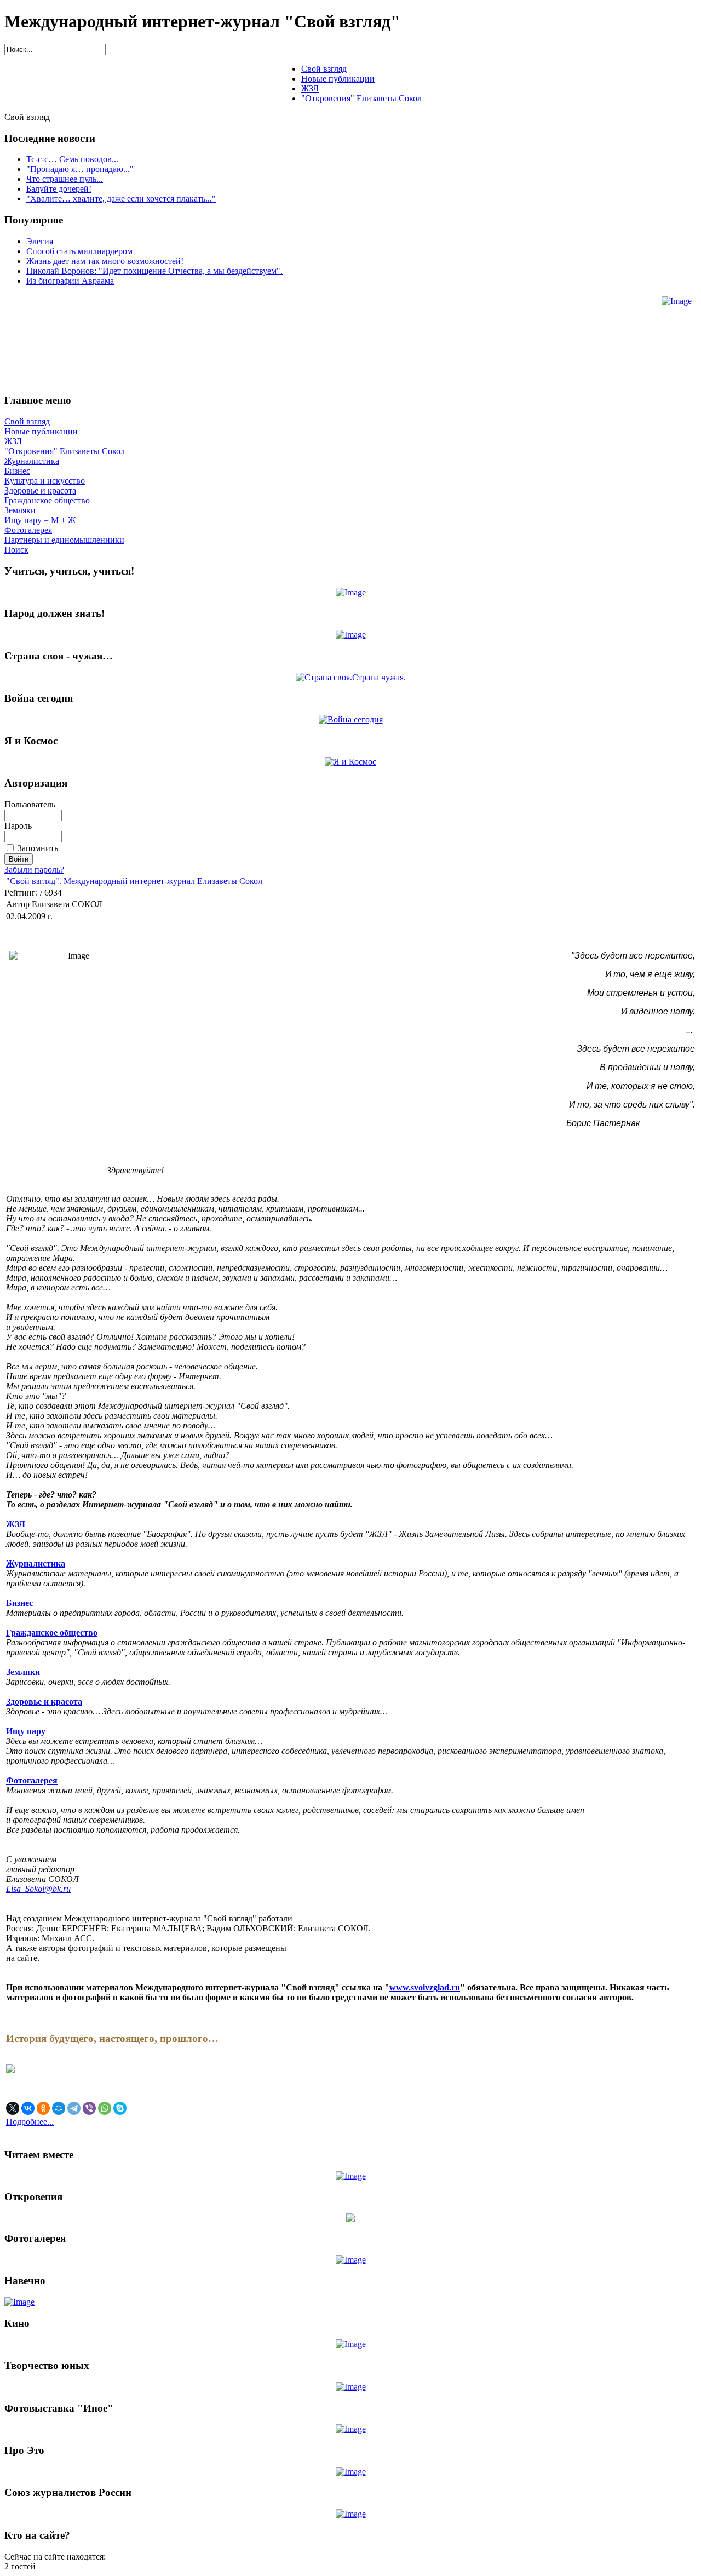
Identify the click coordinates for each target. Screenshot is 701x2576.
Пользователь (30, 804)
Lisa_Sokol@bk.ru (38, 1889)
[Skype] (120, 2108)
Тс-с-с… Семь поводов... (72, 159)
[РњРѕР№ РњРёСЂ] (59, 2108)
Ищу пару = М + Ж (40, 520)
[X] (13, 2108)
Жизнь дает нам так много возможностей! (105, 261)
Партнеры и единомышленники (64, 540)
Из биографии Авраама (70, 281)
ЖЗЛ (13, 441)
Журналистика (32, 461)
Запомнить (38, 848)
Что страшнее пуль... (65, 179)
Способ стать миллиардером (79, 251)
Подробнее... (30, 2122)
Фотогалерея (28, 530)
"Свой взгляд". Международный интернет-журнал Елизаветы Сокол (134, 881)
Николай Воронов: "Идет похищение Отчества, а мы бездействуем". (154, 271)
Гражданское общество (47, 500)
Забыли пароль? (34, 870)
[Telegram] (74, 2108)
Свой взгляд (27, 421)
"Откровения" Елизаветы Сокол (65, 451)
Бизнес (17, 471)
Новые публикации (41, 431)
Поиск (16, 550)
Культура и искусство (45, 481)
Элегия (40, 241)
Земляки (20, 510)
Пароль (18, 826)
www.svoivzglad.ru (425, 1987)
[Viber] (89, 2108)
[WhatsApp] (105, 2108)
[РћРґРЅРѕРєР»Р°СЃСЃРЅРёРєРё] (43, 2108)
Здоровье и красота (40, 490)
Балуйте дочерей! (59, 189)
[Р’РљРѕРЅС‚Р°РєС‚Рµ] (28, 2108)
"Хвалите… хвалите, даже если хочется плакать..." (121, 199)
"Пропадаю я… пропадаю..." (80, 169)
